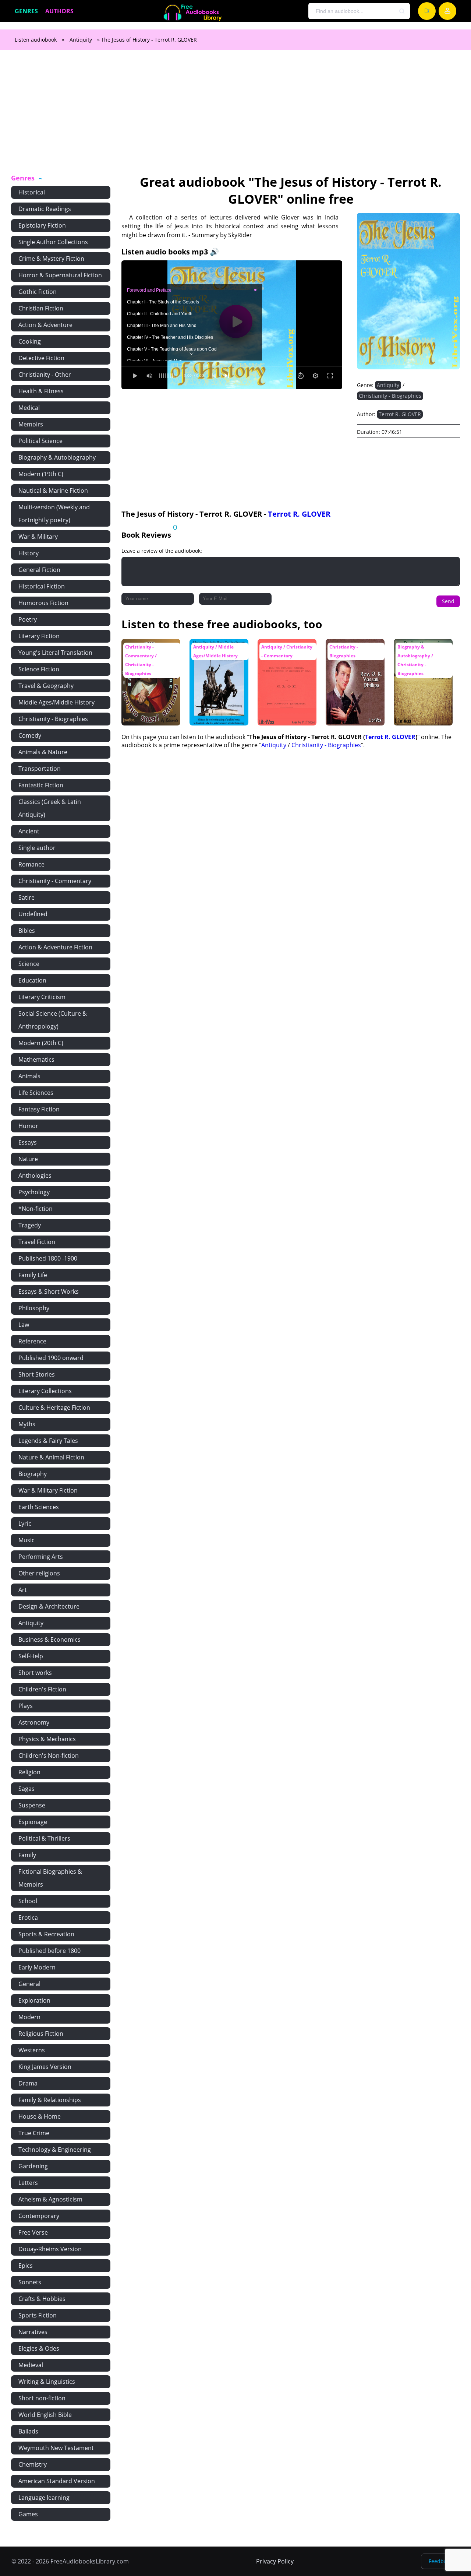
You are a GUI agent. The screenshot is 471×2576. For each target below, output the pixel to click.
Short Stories (37, 1374)
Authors (59, 11)
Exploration (34, 2000)
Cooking (30, 341)
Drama (28, 2083)
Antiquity (81, 40)
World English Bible (45, 2415)
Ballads (28, 2431)
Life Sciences (36, 1093)
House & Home (40, 2116)
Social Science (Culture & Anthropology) (53, 1020)
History (29, 553)
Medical (29, 408)
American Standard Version (57, 2481)
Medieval (31, 2365)
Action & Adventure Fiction (55, 947)
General (29, 1984)
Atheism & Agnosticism (50, 2199)
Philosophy (34, 1308)
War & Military (38, 537)
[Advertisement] (235, 116)
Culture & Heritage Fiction (54, 1408)
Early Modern (37, 1967)
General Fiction (39, 570)
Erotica (28, 1918)
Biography (33, 1474)
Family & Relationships (50, 2100)
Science (29, 964)
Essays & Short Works (49, 1291)
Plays (26, 1706)
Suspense (32, 1805)
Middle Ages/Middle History (56, 702)
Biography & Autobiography (57, 457)
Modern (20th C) (41, 1043)
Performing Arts (41, 1557)
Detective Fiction (41, 358)
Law (24, 1325)
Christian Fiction (41, 308)
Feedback (440, 2561)
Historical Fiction (42, 586)
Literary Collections (45, 1391)
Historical (32, 192)
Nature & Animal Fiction (51, 1457)
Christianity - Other (45, 375)
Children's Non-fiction (49, 1756)
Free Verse (33, 2232)
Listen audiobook (36, 40)
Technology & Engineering (55, 2150)
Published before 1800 (49, 1951)
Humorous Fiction (43, 603)
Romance (31, 864)
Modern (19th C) (41, 474)
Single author (37, 848)
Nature (28, 1159)
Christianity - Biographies (53, 719)
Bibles (27, 931)
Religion (29, 1772)
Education (32, 980)
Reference (32, 1341)
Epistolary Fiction (42, 225)
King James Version (45, 2067)
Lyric (25, 1524)
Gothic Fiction (38, 292)
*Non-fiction (36, 1209)
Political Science (40, 441)
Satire (26, 897)
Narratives (33, 2332)
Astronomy (34, 1722)
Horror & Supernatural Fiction (60, 275)
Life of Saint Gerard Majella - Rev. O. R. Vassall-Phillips (353, 653)
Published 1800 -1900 (48, 1258)
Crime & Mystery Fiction (51, 259)
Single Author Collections (53, 242)
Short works (35, 1673)
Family (27, 1855)
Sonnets (30, 2282)
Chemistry (33, 2464)
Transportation (40, 769)
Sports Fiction (38, 2315)
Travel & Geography (46, 686)
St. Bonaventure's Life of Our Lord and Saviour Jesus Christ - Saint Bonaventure (150, 657)
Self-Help (31, 1656)
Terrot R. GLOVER (400, 414)
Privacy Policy (275, 2561)
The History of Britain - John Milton (218, 650)
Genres (26, 11)
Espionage (33, 1822)
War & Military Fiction (48, 1490)
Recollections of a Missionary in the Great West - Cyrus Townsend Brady (420, 657)
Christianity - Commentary (55, 881)
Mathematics (36, 1059)
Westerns (32, 2050)
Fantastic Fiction (41, 785)
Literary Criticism (42, 997)
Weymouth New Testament (56, 2448)
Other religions (39, 1573)
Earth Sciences (39, 1507)
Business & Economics (49, 1640)
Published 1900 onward (51, 1358)
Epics (26, 2266)
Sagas (26, 1789)
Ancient (29, 831)
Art (23, 1590)
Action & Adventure (45, 325)
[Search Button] (402, 11)
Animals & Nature (43, 752)
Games (28, 2514)
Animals (29, 1076)
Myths (27, 1424)
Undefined (33, 914)
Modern (29, 2017)
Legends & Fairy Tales (48, 1441)
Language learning (44, 2498)
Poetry (28, 619)
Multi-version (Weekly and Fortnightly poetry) (54, 514)
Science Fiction (39, 669)
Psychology (34, 1192)
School (28, 1901)
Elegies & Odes (39, 2348)
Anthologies (35, 1175)
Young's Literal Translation (55, 653)
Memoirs (31, 424)
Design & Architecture (49, 1606)
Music (26, 1540)
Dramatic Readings (45, 209)
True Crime (34, 2133)
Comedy (30, 735)
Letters (28, 2183)
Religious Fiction (41, 2034)
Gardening (33, 2166)
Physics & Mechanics (47, 1739)
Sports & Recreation (46, 1934)
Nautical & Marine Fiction (53, 491)
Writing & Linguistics (47, 2382)
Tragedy (30, 1225)
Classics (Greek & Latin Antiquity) (50, 808)
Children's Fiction (42, 1689)
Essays (28, 1142)
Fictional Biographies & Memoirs (50, 1878)
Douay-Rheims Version (50, 2249)
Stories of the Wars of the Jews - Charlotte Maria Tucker (285, 657)
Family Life (33, 1275)
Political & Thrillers (44, 1838)
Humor (28, 1126)
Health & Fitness (41, 391)
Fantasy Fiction (39, 1109)
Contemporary (39, 2216)
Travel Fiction (37, 1242)
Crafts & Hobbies (42, 2299)
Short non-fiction (42, 2398)
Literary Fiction (39, 636)
